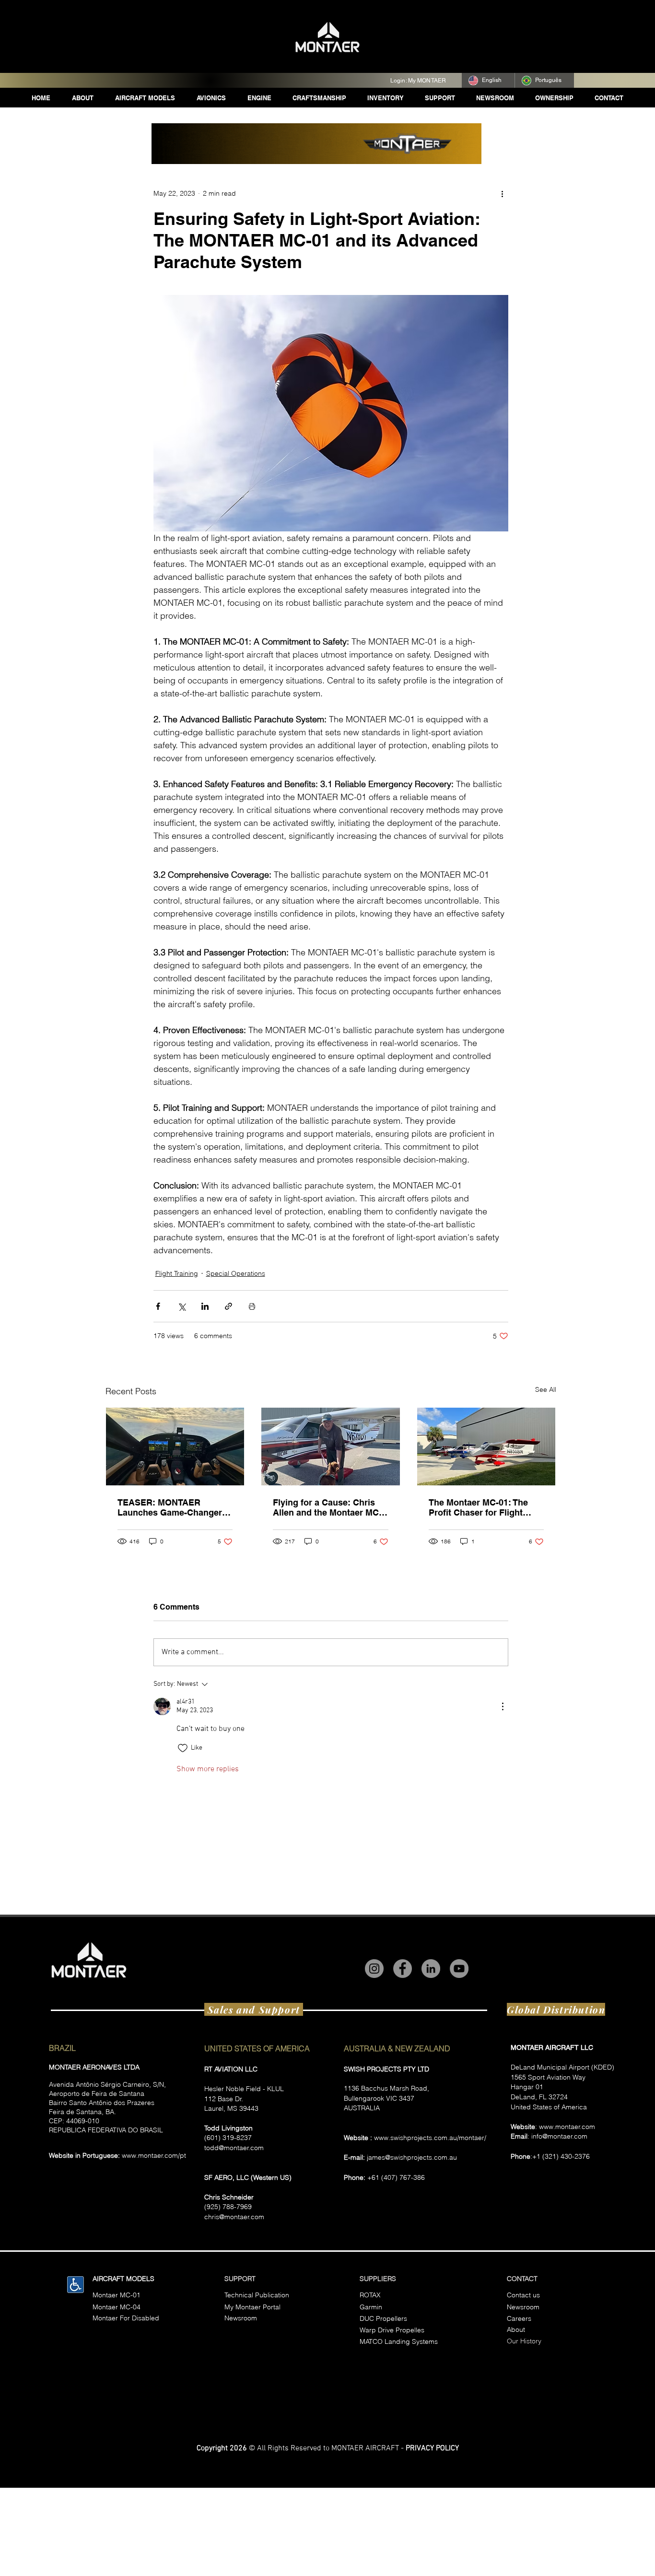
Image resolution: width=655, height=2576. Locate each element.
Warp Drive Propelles (392, 2330)
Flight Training (177, 1273)
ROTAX (370, 2295)
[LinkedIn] (431, 1969)
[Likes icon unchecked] (183, 1748)
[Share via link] (228, 1306)
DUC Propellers (383, 2318)
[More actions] (503, 193)
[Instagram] (374, 1969)
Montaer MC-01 (117, 2295)
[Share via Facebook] (158, 1306)
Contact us (523, 2295)
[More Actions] (503, 1706)
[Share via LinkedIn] (205, 1306)
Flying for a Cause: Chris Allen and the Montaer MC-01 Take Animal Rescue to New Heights (327, 1507)
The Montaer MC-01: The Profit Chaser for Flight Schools (478, 1507)
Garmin (371, 2307)
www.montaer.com (567, 2127)
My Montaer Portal (252, 2307)
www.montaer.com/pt (154, 2155)
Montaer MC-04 (117, 2307)
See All (546, 1389)
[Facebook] (403, 1969)
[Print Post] (252, 1306)
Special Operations (236, 1273)
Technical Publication (257, 2295)
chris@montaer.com (234, 2217)
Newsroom (523, 2307)
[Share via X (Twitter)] (181, 1306)
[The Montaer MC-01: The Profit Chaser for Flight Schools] (486, 1447)
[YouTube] (459, 1969)
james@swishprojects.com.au (412, 2157)
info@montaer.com (559, 2136)
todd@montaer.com (234, 2148)
